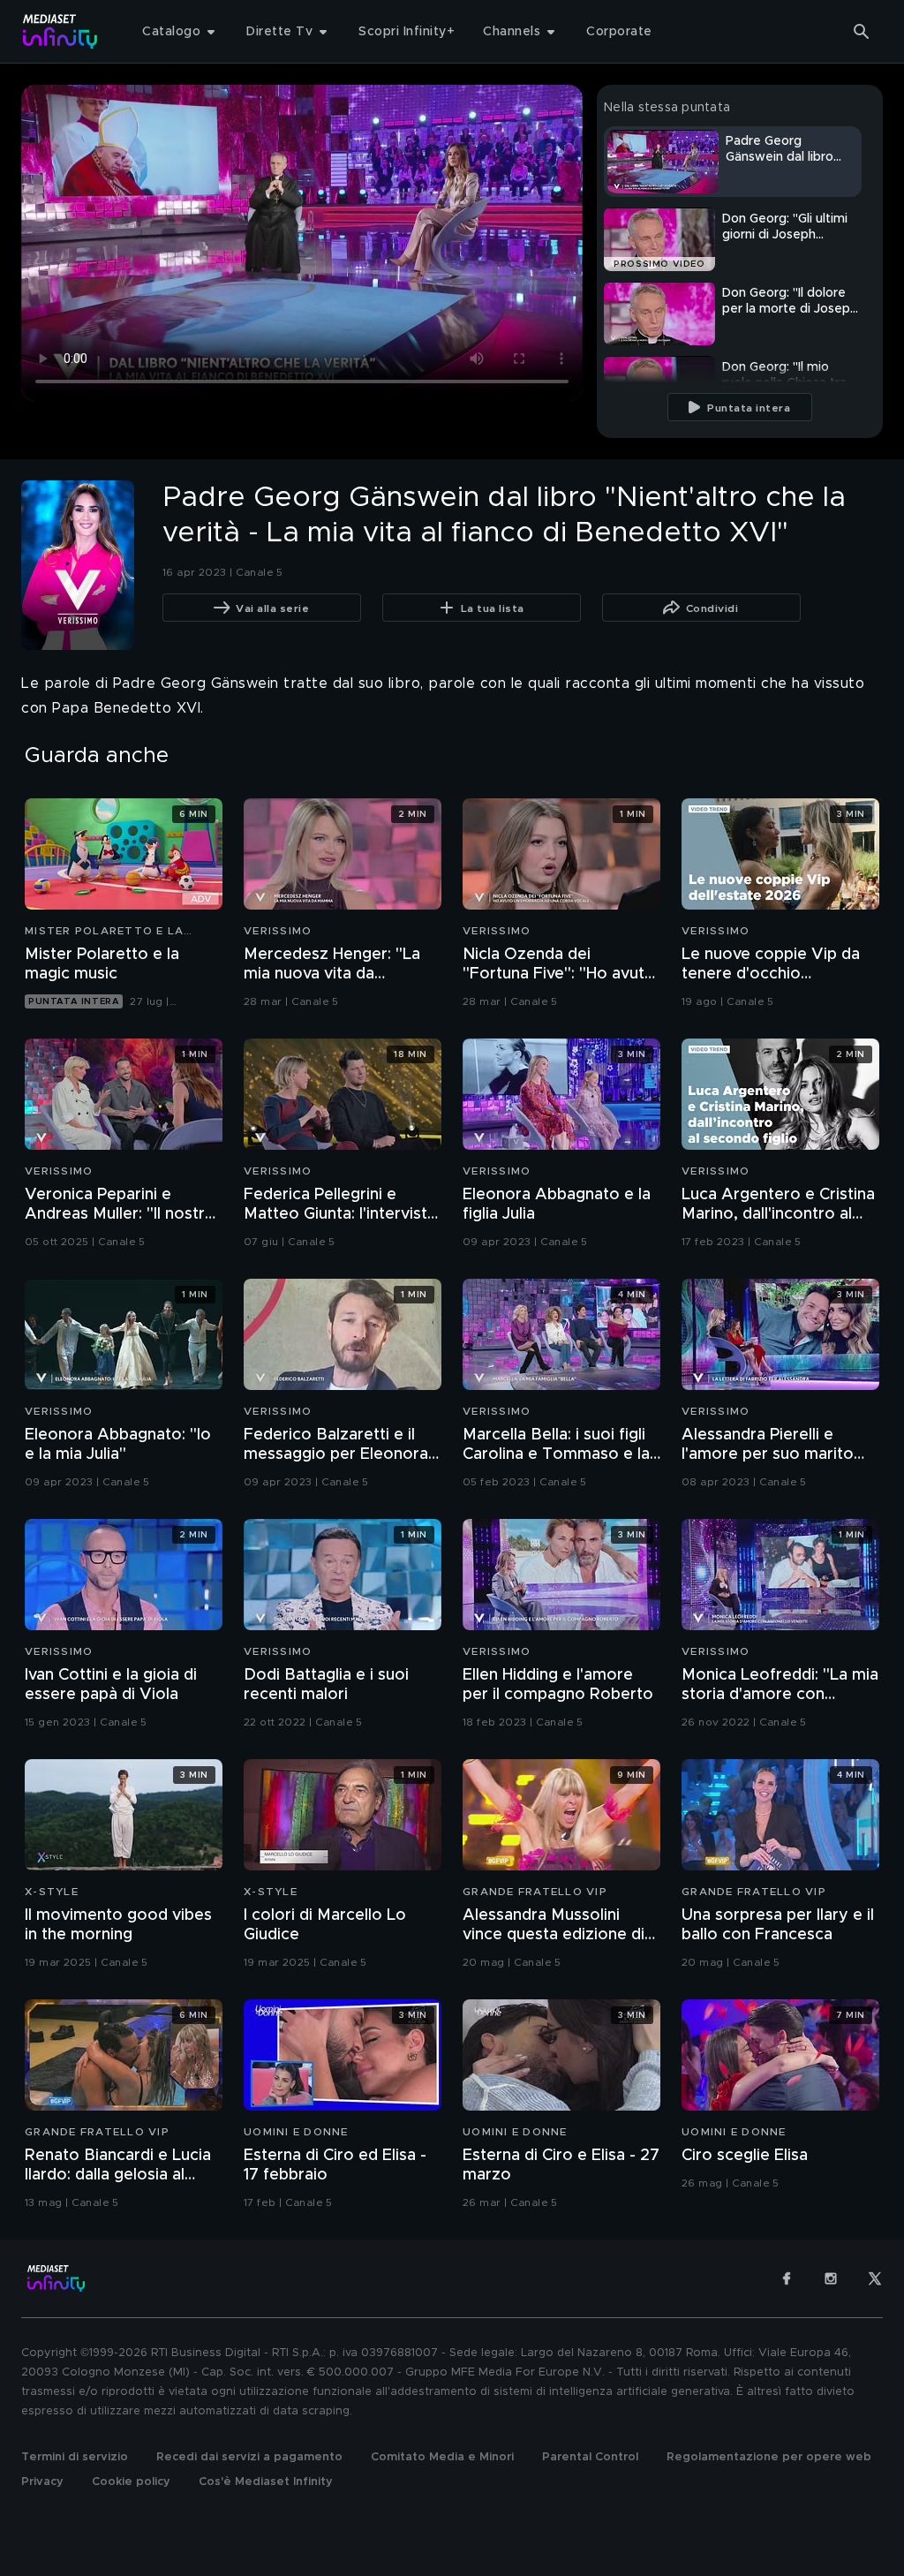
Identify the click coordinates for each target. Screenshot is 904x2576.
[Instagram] (831, 2278)
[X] (875, 2278)
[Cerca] (862, 32)
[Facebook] (787, 2278)
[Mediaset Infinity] (60, 31)
